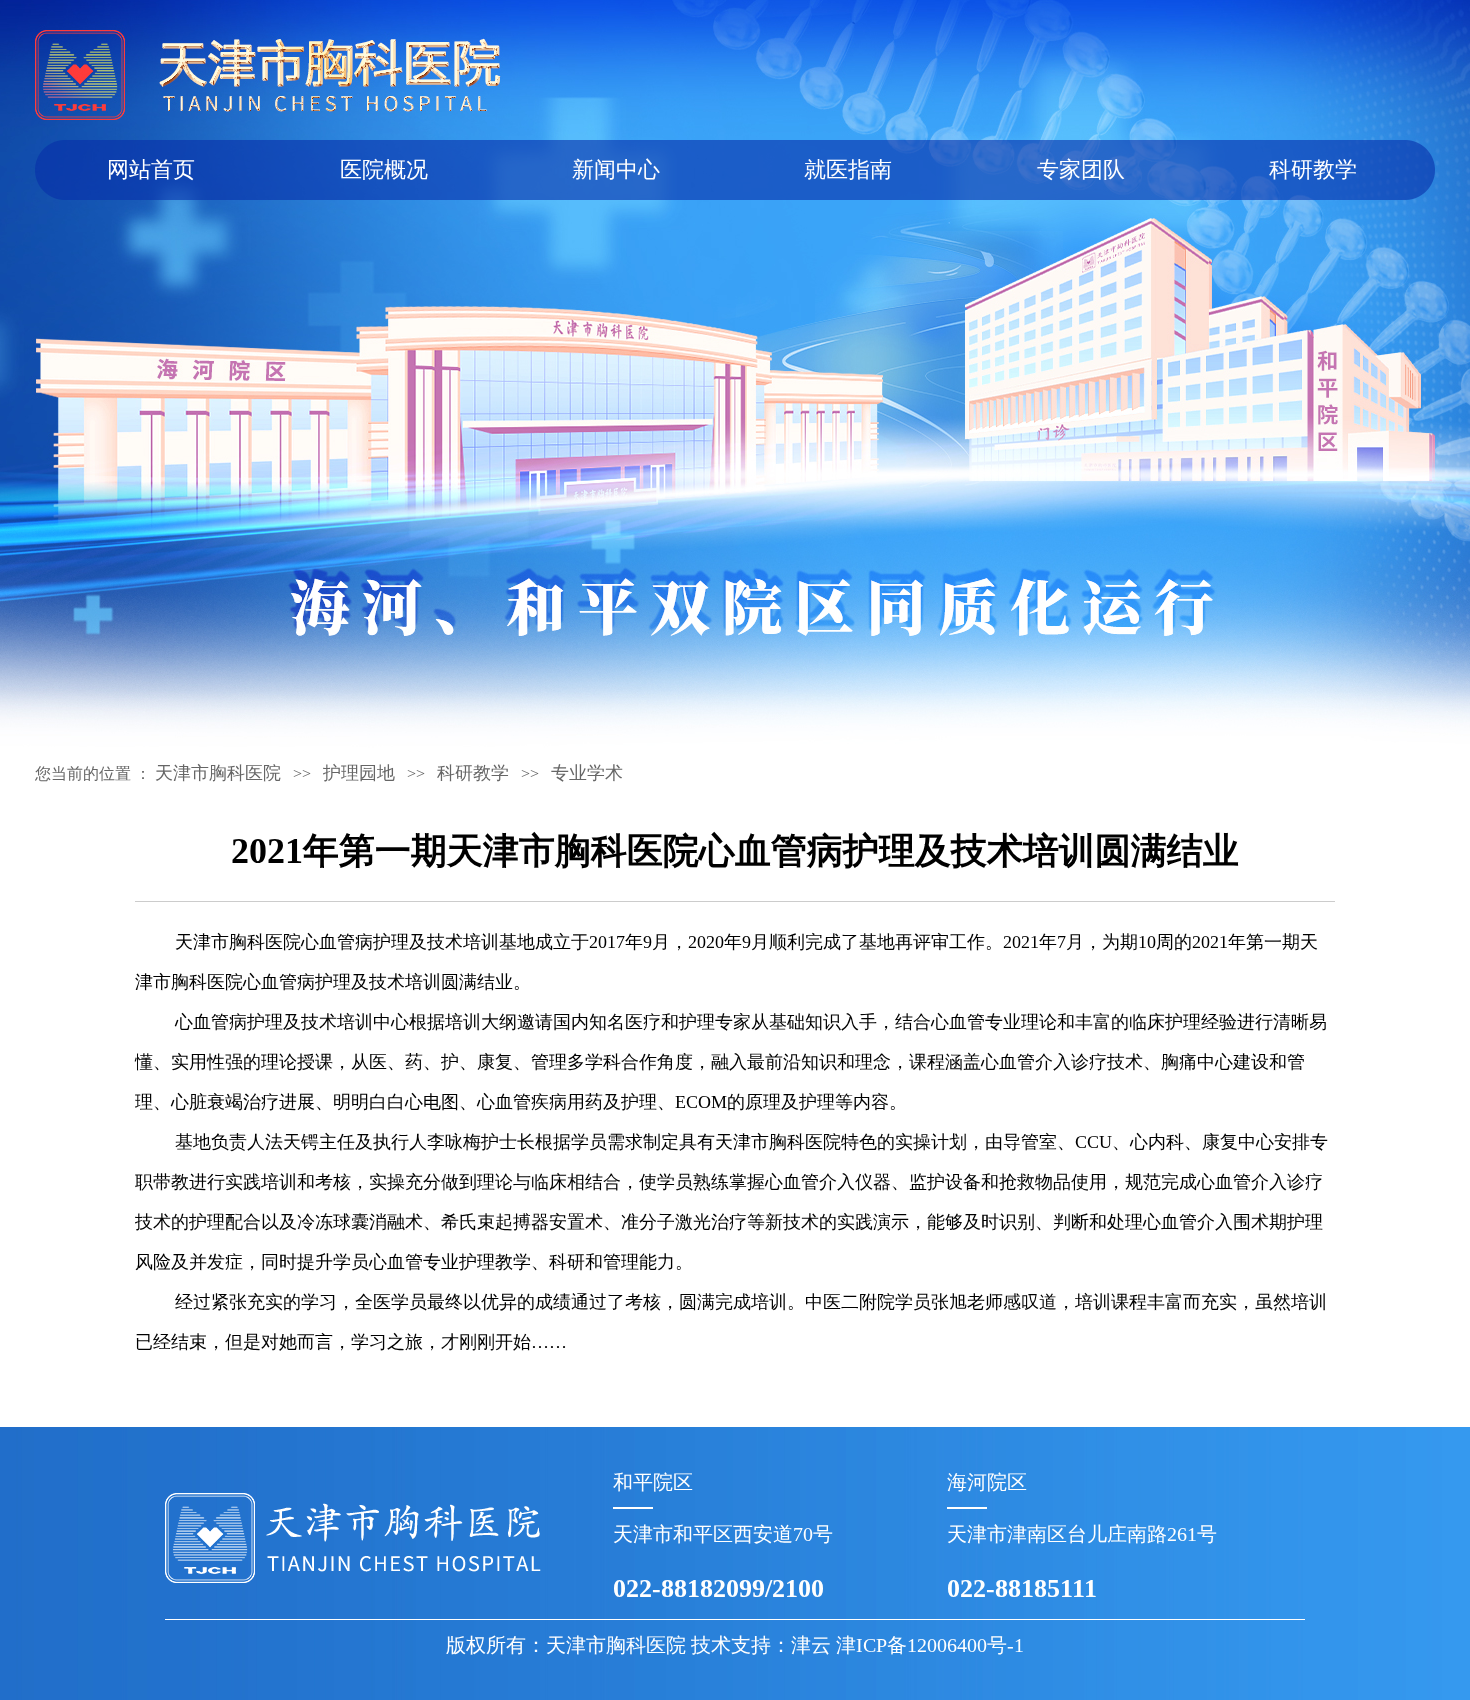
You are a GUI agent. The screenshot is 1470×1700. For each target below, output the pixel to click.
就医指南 (848, 169)
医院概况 (384, 169)
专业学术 (587, 773)
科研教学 (1313, 169)
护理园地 (359, 773)
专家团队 (1081, 169)
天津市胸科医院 (218, 773)
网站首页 (151, 169)
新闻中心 (616, 169)
